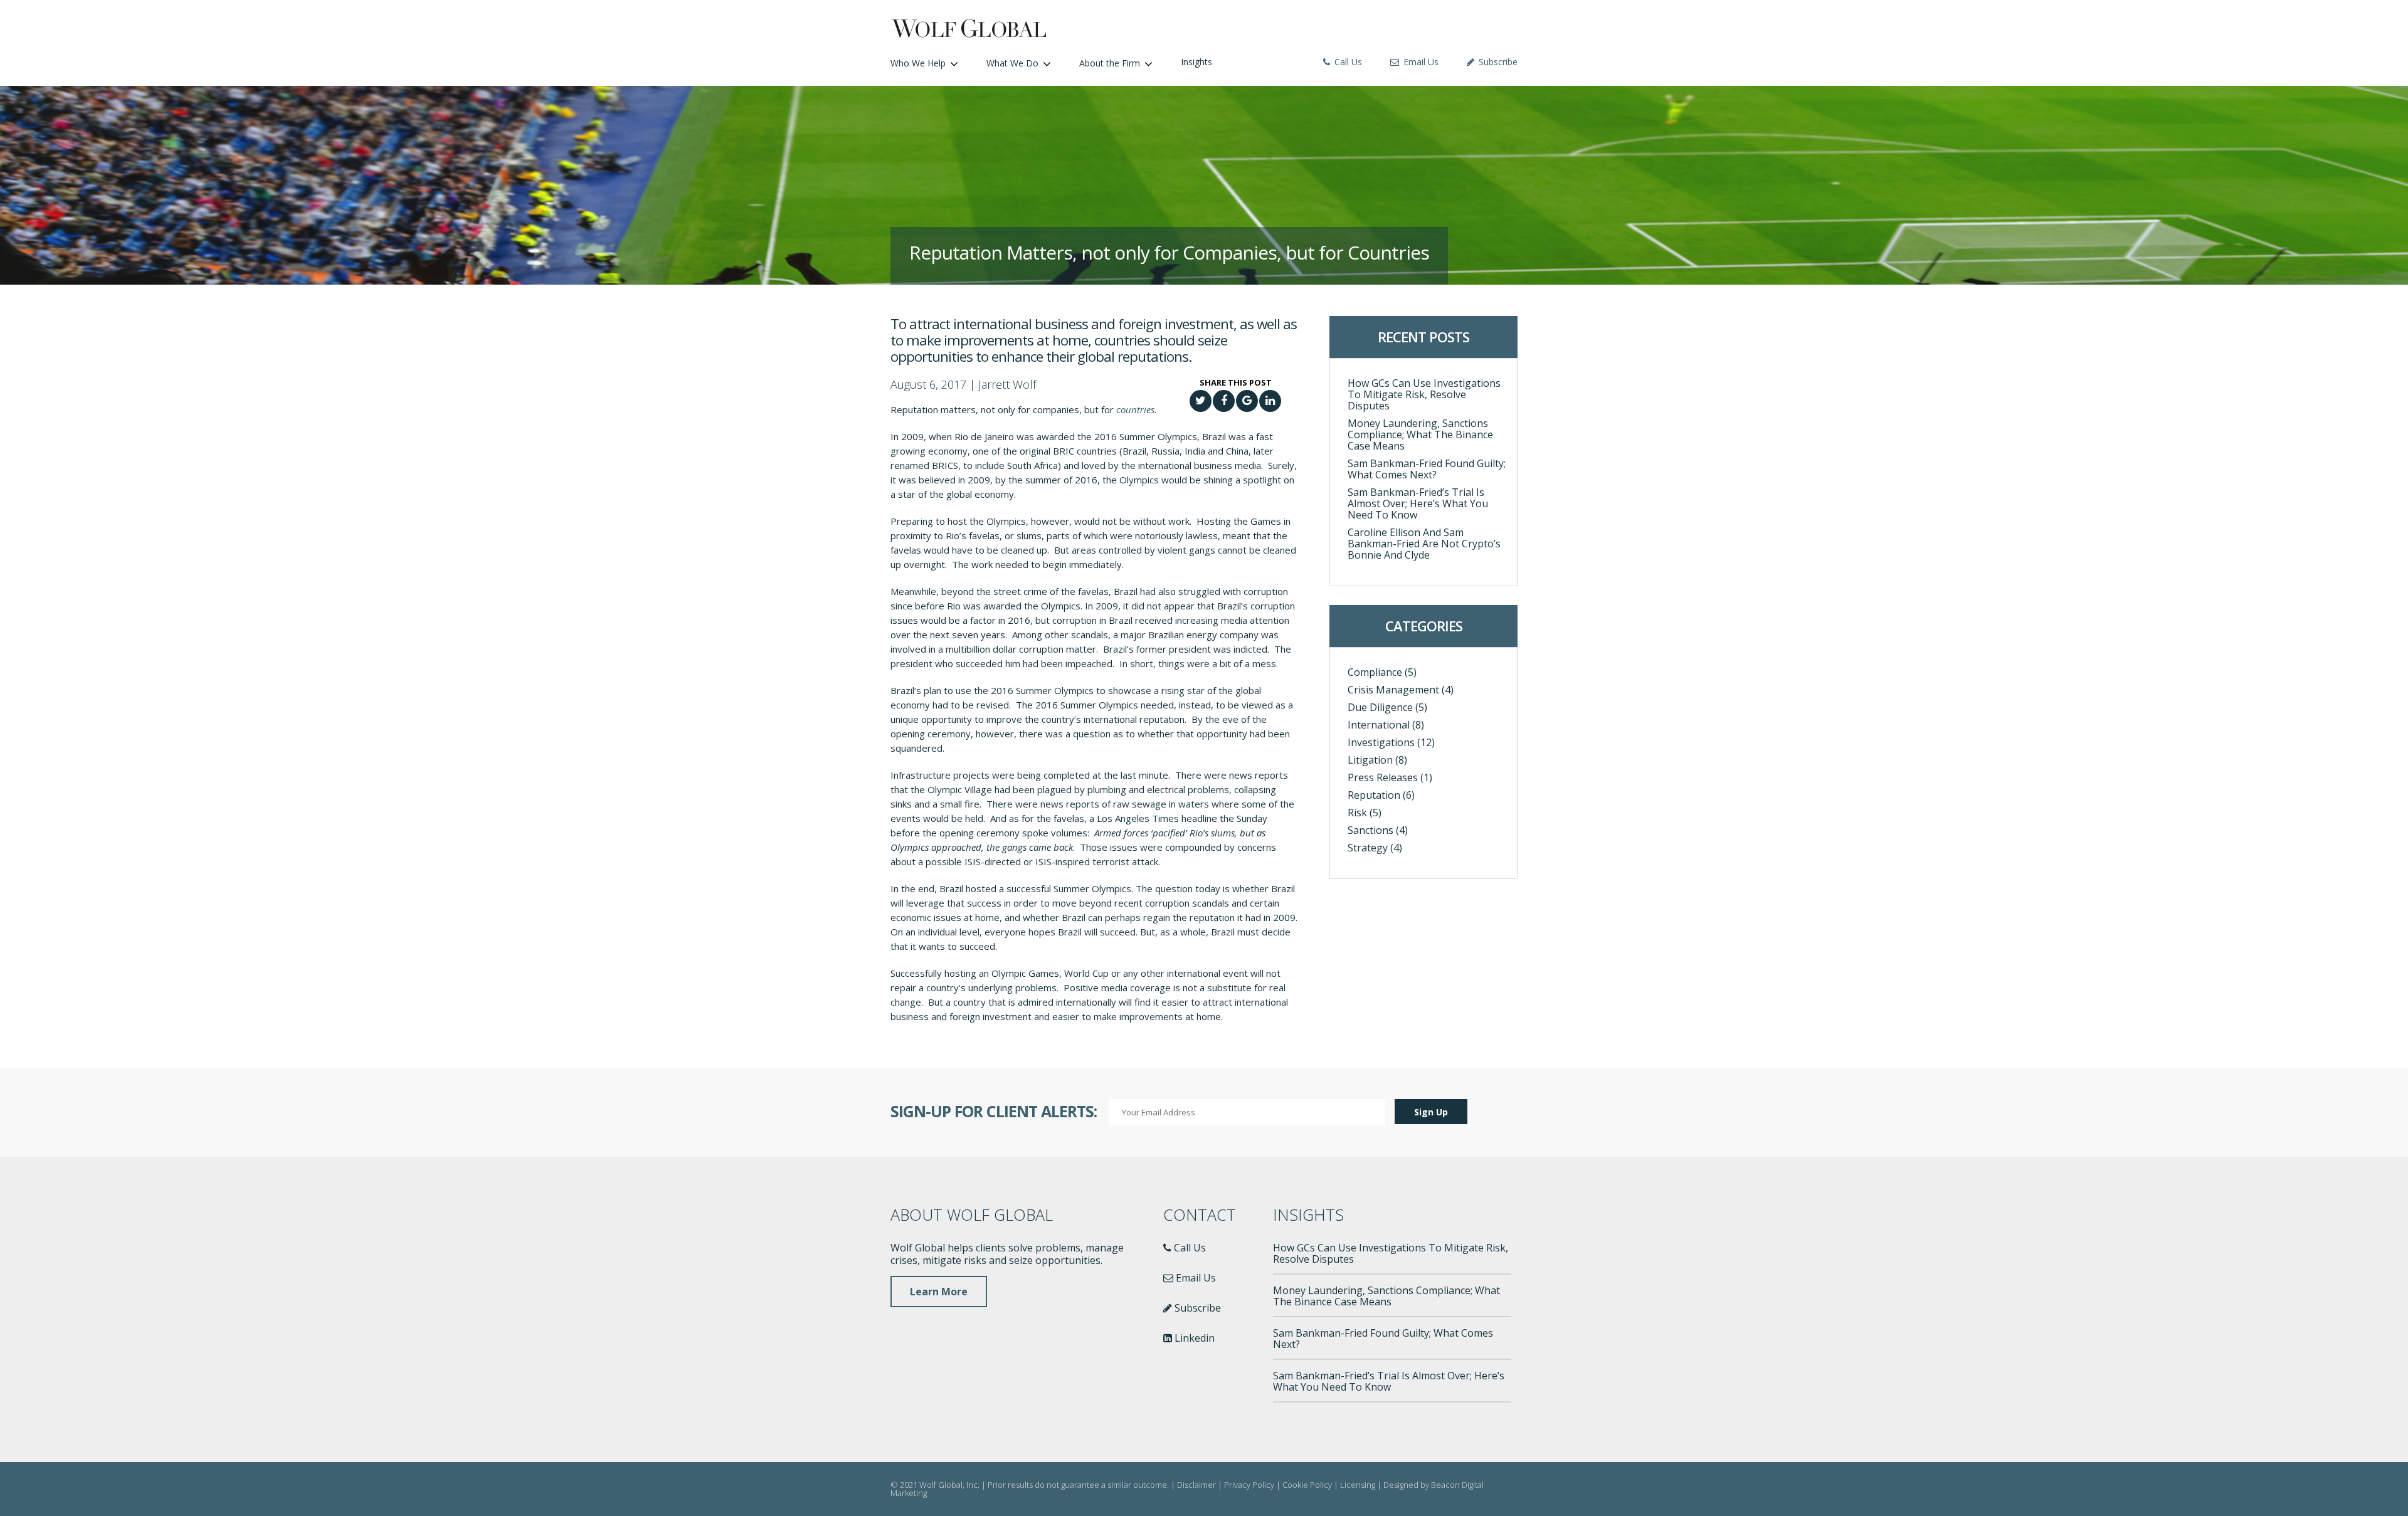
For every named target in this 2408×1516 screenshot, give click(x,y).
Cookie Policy (1307, 1485)
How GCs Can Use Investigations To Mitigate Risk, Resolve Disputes (1424, 394)
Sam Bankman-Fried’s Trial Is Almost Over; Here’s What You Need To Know (1418, 503)
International (1379, 725)
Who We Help (918, 63)
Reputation (1374, 795)
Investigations (1381, 742)
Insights (1196, 62)
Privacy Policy (1249, 1485)
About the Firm (1110, 63)
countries (1135, 409)
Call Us (1347, 62)
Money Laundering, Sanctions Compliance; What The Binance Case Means (1420, 434)
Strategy (1368, 848)
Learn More (939, 1292)
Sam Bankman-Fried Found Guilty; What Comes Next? (1427, 469)
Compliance (1375, 672)
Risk (1357, 813)
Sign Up (1431, 1112)
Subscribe (1497, 62)
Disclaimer (1196, 1485)
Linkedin (1193, 1338)
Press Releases (1383, 777)
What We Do (1012, 63)
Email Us (1420, 62)
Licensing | (1362, 1485)
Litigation (1370, 760)
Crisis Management (1393, 690)
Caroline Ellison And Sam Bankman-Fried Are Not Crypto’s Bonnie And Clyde (1424, 544)
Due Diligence (1380, 707)
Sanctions (1370, 830)
